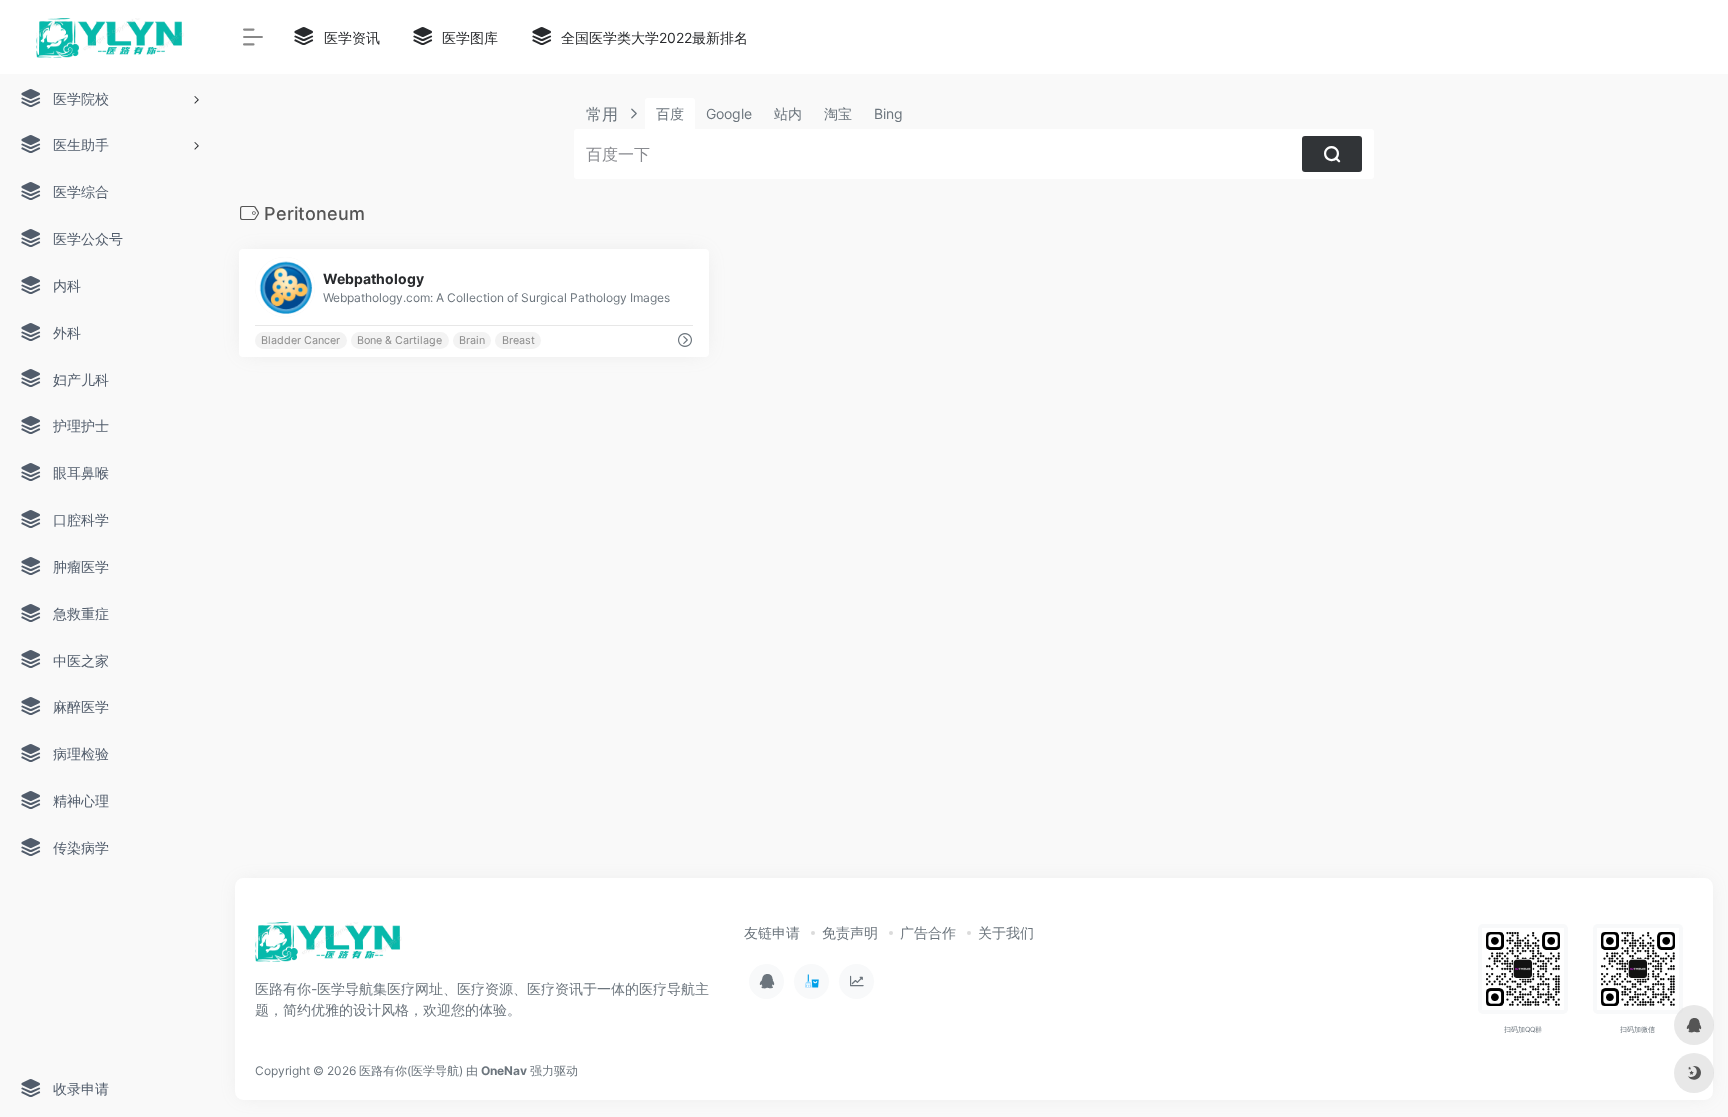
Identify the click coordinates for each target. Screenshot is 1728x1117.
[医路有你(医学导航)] (328, 948)
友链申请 (772, 932)
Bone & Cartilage (399, 340)
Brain (472, 340)
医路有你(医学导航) (411, 1070)
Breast (518, 340)
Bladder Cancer (300, 340)
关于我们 (1006, 932)
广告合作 (928, 932)
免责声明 (850, 932)
